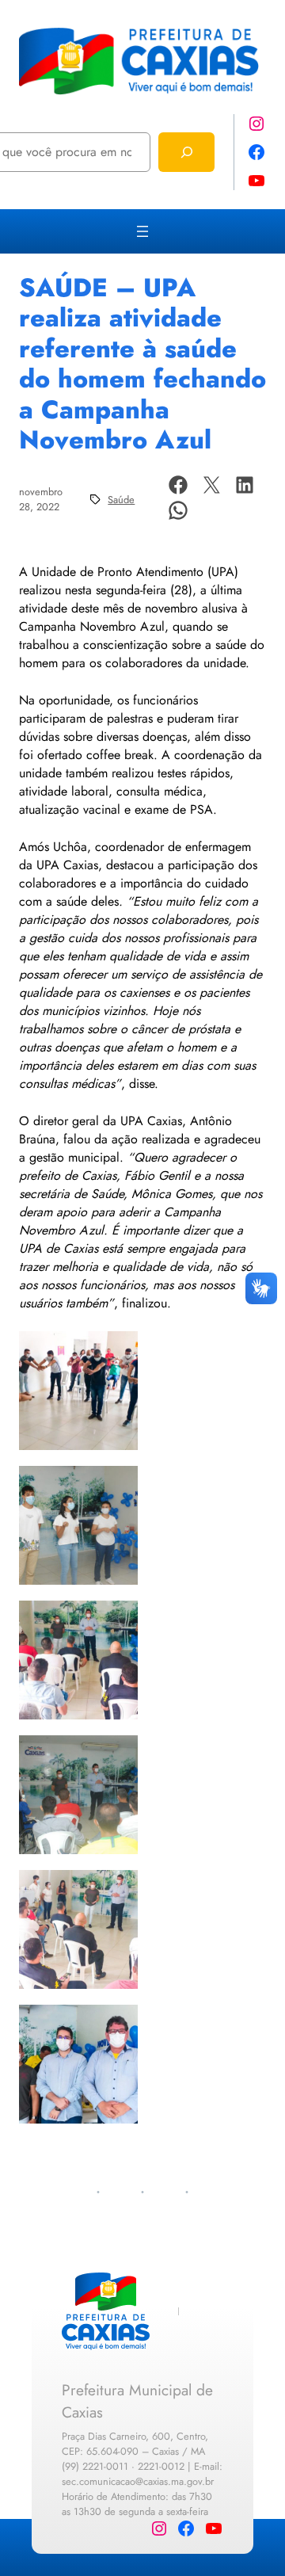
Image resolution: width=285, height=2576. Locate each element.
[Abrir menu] (142, 231)
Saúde (121, 500)
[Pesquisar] (186, 152)
